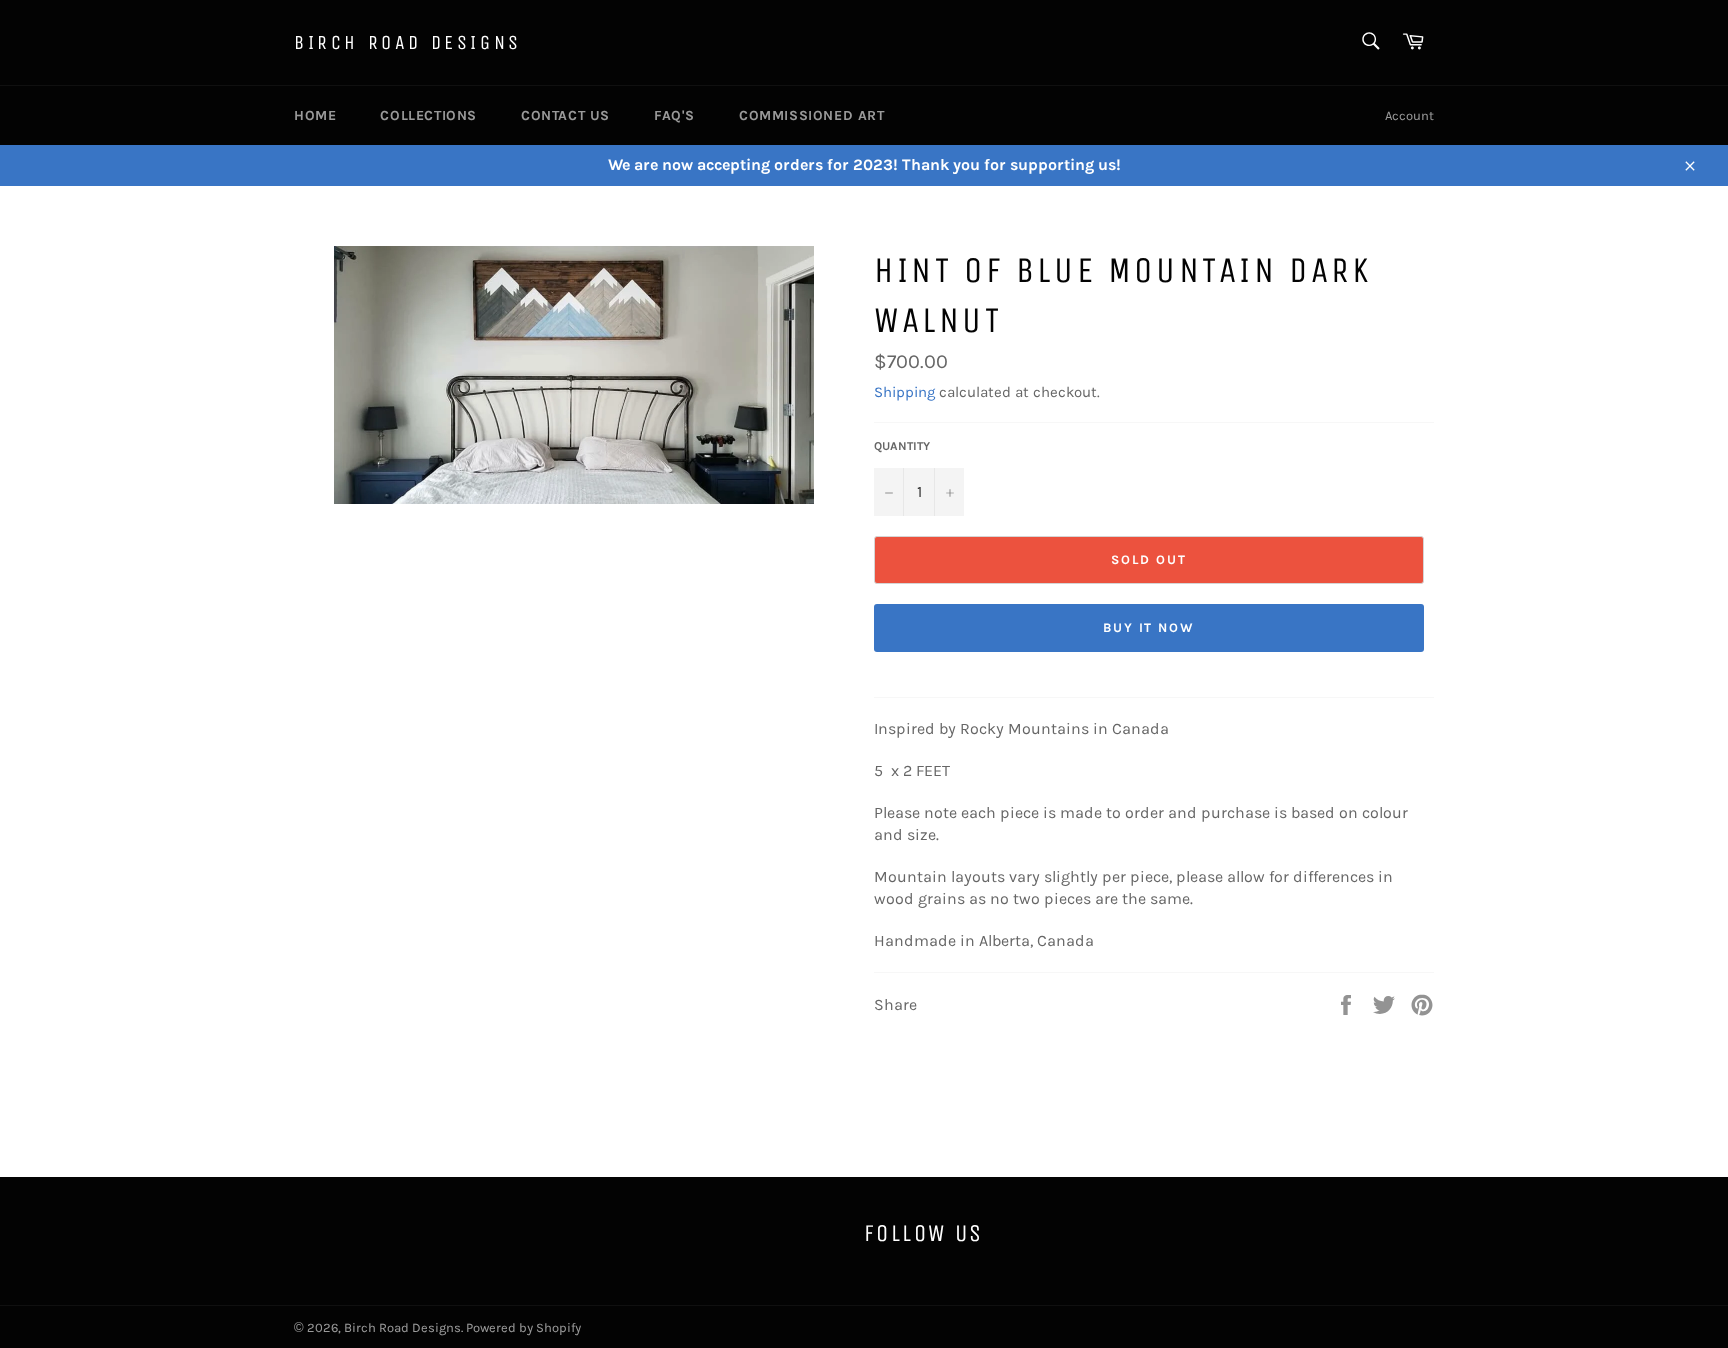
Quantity (902, 446)
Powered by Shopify (523, 1327)
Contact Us (565, 115)
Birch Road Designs (408, 42)
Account (1409, 115)
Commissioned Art (812, 115)
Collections (428, 115)
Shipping (904, 392)
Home (315, 115)
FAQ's (674, 115)
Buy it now (1149, 627)
